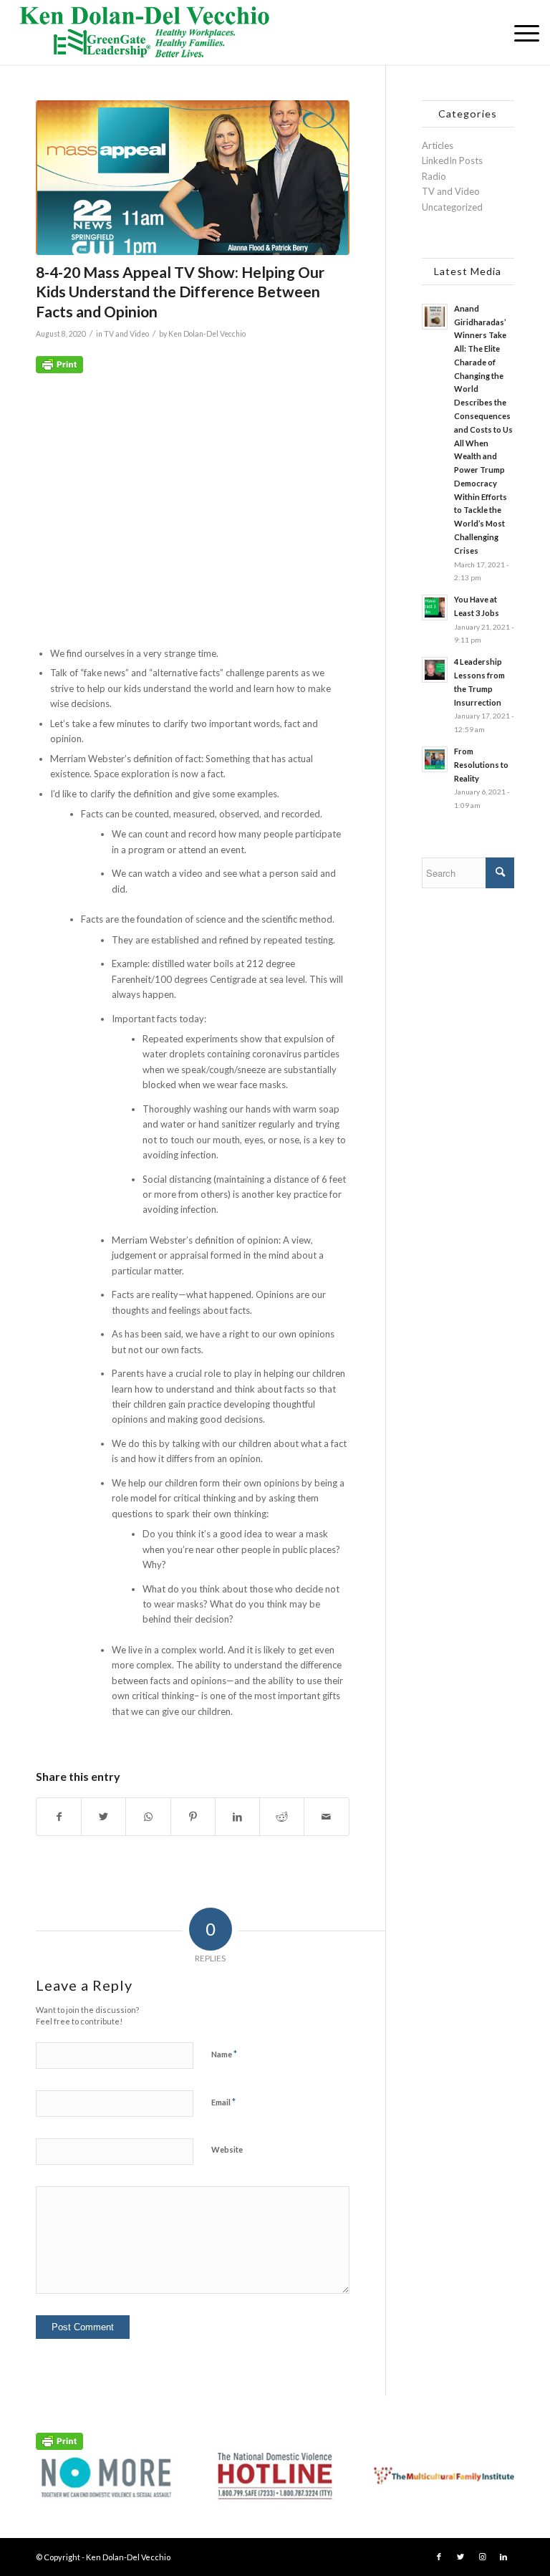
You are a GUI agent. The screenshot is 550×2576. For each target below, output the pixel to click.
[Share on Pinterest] (193, 1817)
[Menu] (520, 32)
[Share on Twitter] (103, 1817)
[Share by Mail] (326, 1817)
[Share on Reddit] (282, 1817)
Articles (438, 145)
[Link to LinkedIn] (503, 2557)
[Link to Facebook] (439, 2557)
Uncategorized (452, 207)
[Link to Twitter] (460, 2557)
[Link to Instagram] (482, 2557)
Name (224, 2054)
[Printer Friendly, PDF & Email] (59, 364)
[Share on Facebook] (59, 1817)
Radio (434, 176)
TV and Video (126, 334)
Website (227, 2149)
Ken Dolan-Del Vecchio (207, 334)
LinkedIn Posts (452, 160)
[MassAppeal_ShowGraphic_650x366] (193, 178)
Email (223, 2102)
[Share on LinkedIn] (237, 1817)
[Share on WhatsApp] (148, 1817)
